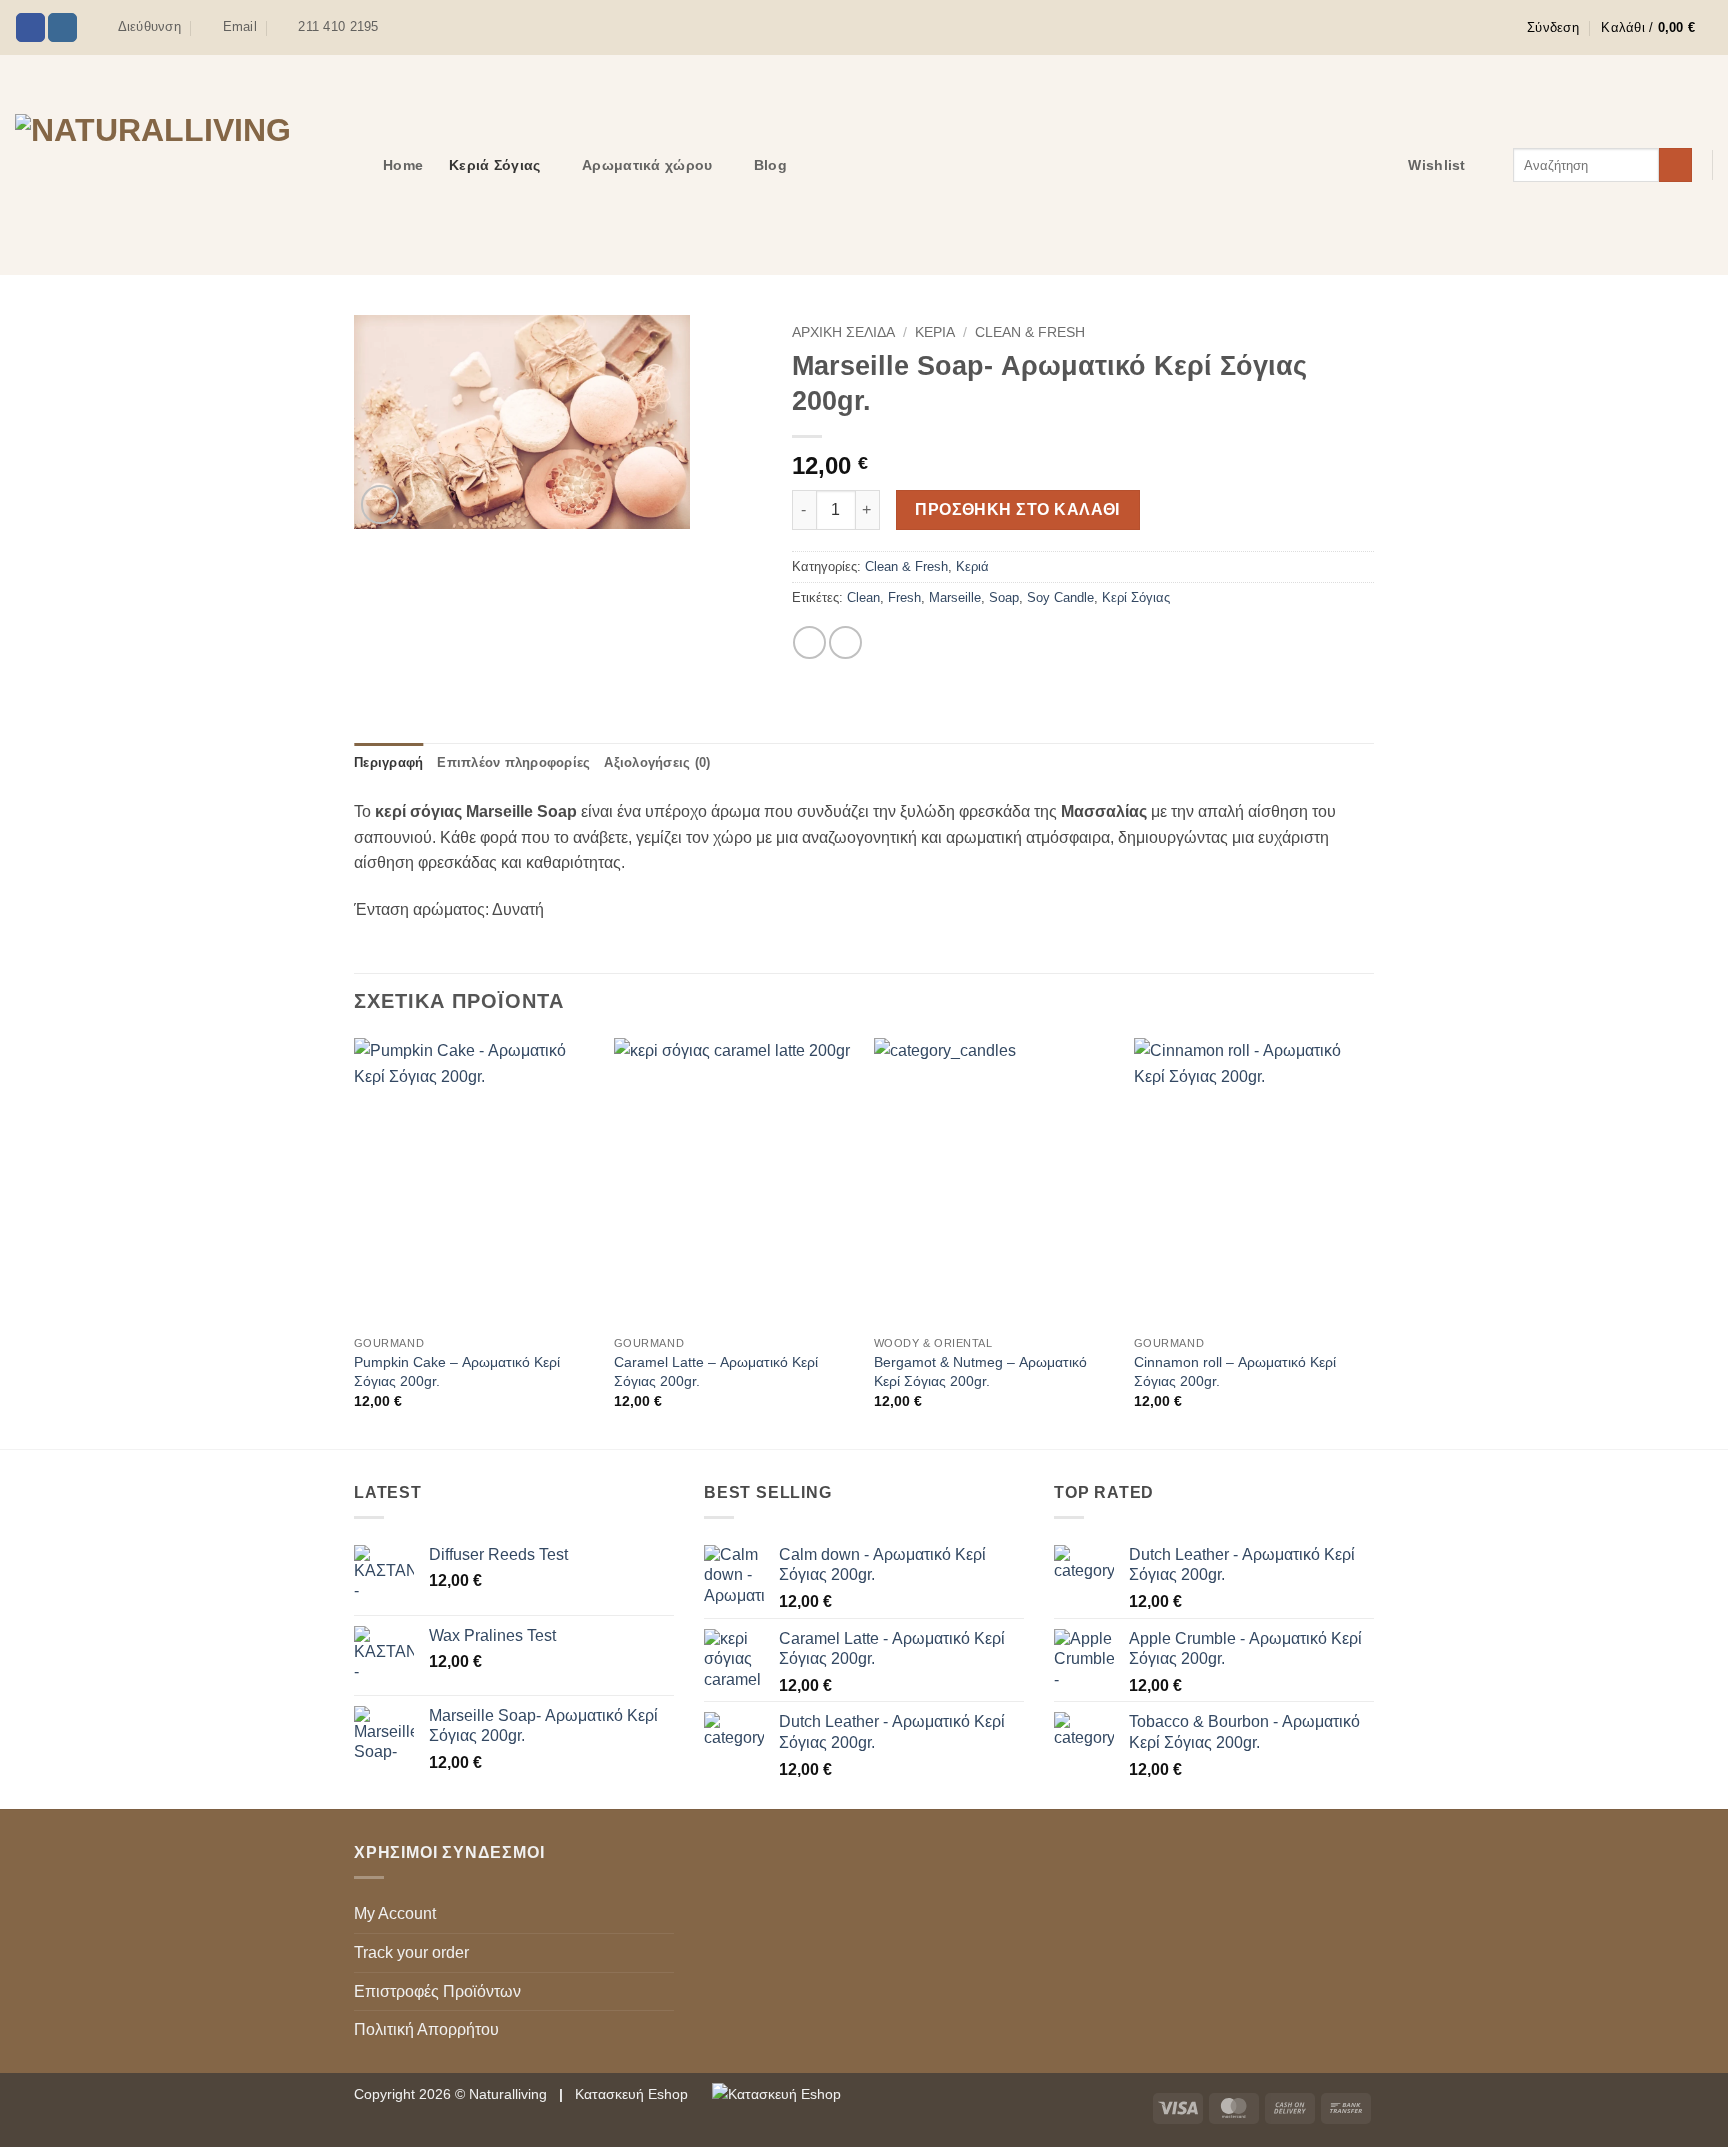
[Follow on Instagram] (62, 28)
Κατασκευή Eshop (633, 2094)
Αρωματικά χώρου (647, 165)
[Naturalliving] (184, 164)
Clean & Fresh (1030, 332)
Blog (770, 165)
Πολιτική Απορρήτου (426, 2029)
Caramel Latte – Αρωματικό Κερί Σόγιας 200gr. (716, 1371)
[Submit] (1675, 165)
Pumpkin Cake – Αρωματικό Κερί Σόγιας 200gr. (457, 1371)
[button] (1553, 28)
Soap (1004, 597)
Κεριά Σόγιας (494, 165)
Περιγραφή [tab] (388, 762)
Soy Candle (1060, 597)
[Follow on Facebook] (30, 28)
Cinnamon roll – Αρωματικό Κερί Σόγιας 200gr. (1235, 1371)
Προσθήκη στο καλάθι (1017, 509)
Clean (863, 597)
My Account (395, 1913)
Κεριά (935, 332)
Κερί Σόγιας (1136, 597)
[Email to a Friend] (845, 642)
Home (403, 165)
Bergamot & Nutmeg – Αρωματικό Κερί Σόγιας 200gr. (980, 1371)
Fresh (904, 597)
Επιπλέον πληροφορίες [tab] (513, 762)
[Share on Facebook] (809, 642)
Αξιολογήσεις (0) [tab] (657, 762)
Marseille (955, 597)
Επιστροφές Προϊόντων (437, 1991)
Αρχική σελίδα (843, 332)
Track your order (411, 1952)
